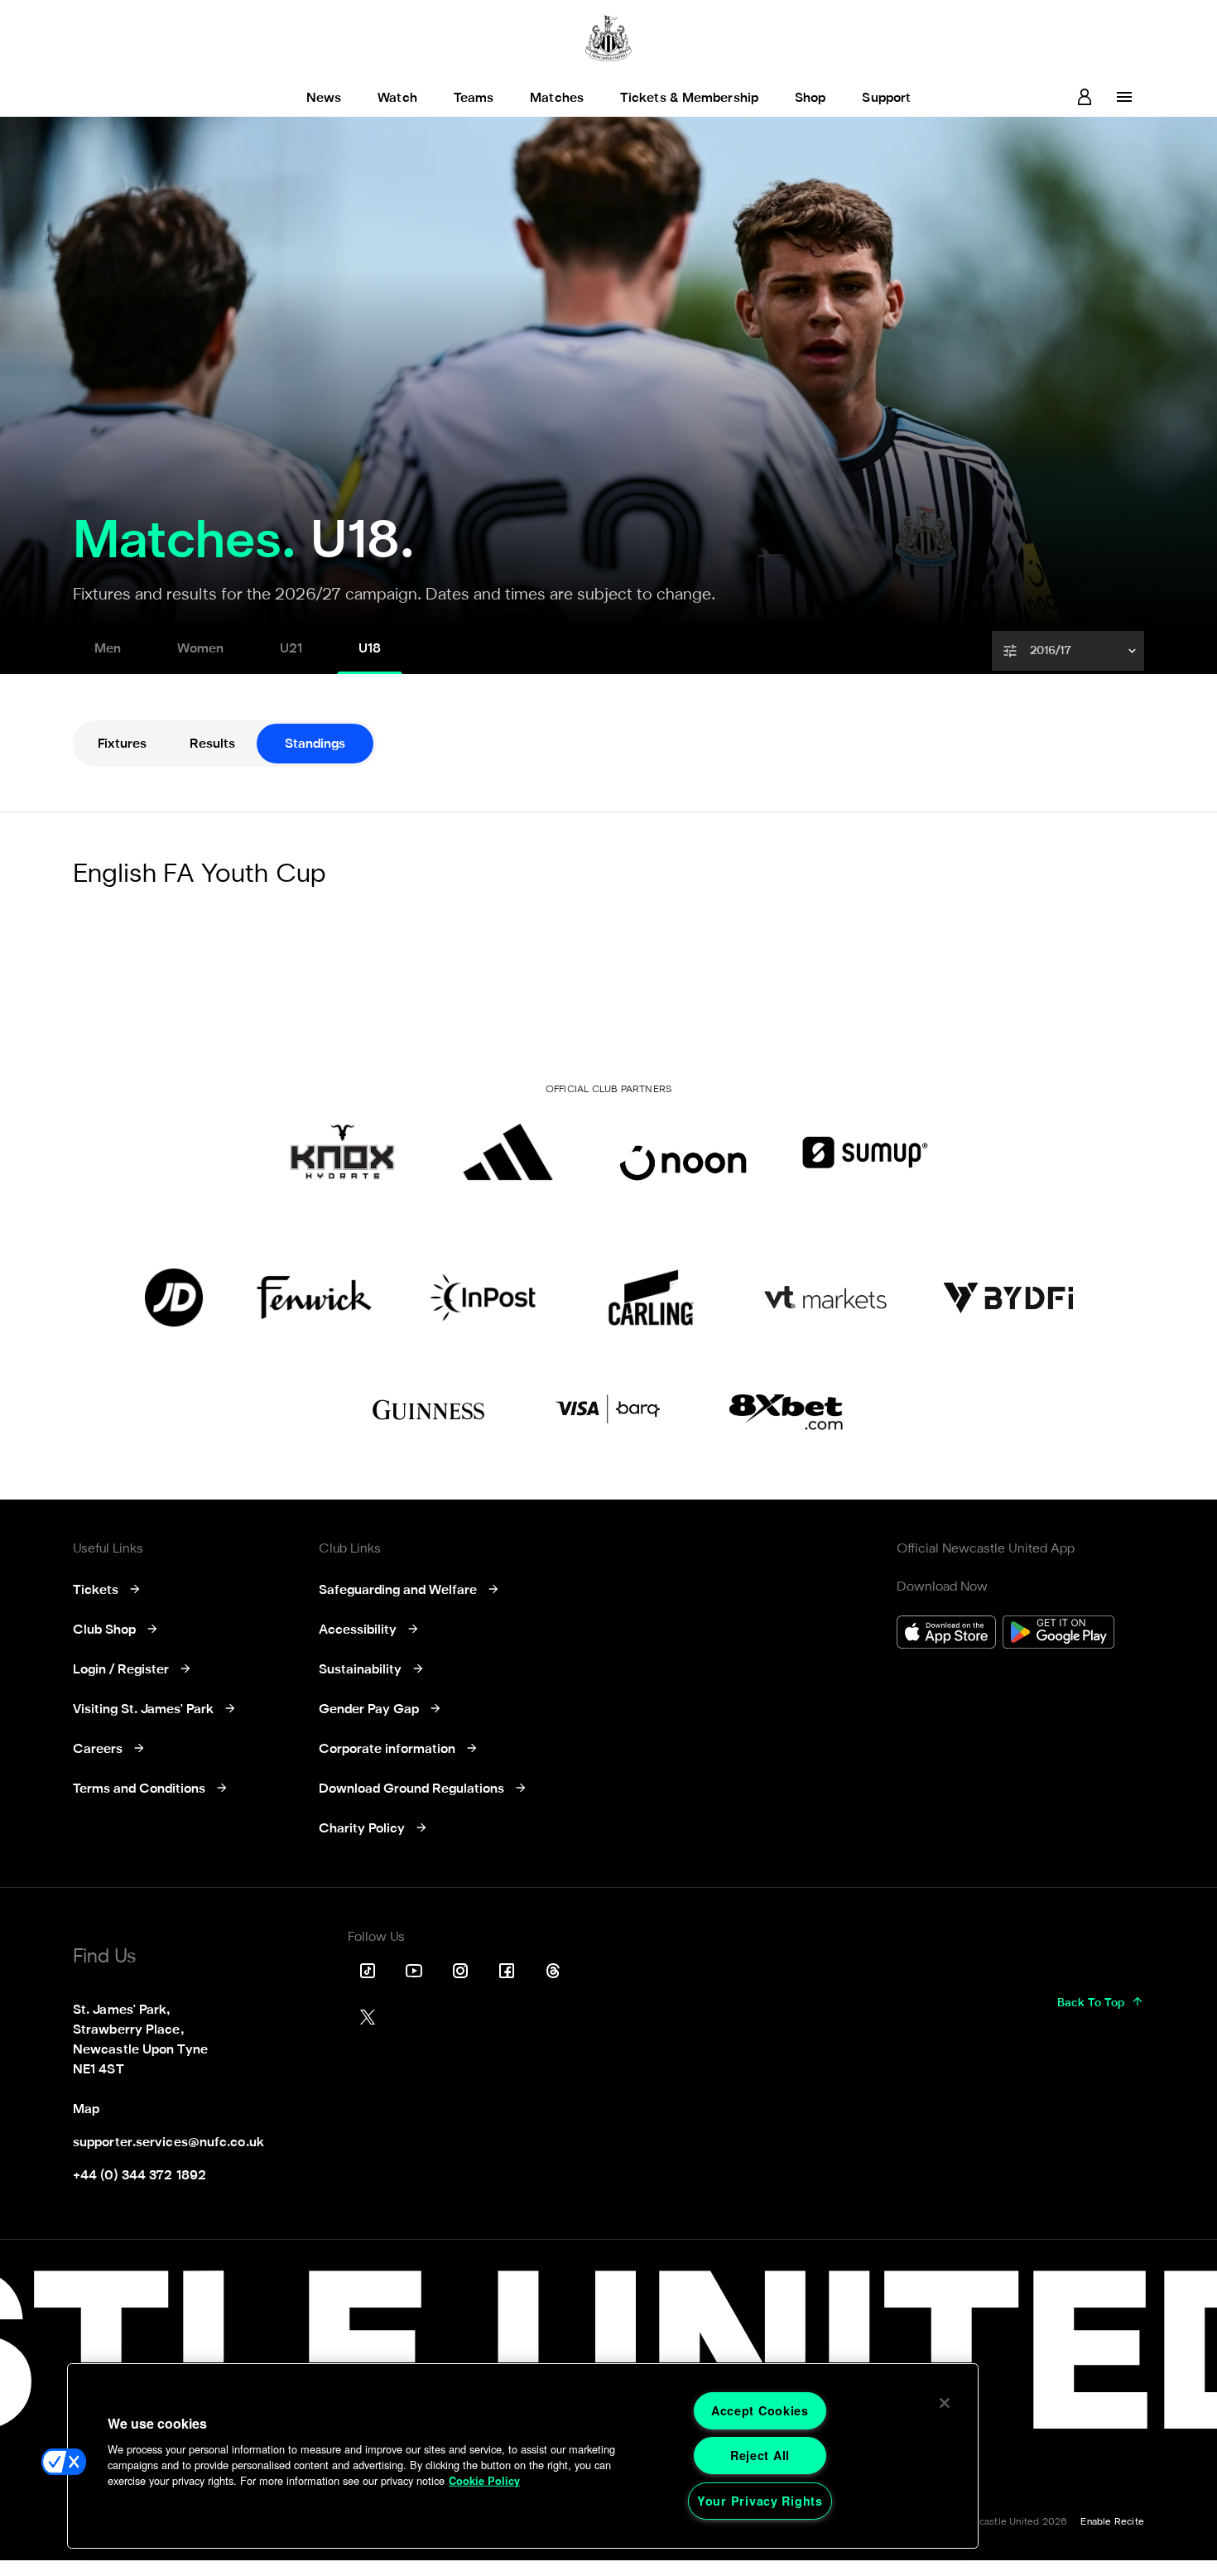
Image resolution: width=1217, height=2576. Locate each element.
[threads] (553, 1971)
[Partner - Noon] (683, 1152)
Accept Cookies (760, 2410)
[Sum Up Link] (865, 1152)
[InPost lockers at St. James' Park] (482, 1298)
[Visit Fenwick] (314, 1298)
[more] (1124, 97)
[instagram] (460, 1971)
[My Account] (1085, 97)
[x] (368, 2017)
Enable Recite (1112, 2522)
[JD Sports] (174, 1298)
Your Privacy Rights (760, 2501)
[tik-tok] (368, 1971)
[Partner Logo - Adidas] (508, 1152)
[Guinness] (430, 1410)
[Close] (945, 2403)
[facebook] (507, 1971)
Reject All (760, 2455)
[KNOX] (342, 1152)
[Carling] (651, 1298)
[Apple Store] (946, 1634)
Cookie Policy (484, 2481)
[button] (1070, 651)
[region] (523, 2456)
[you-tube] (414, 1971)
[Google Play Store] (1058, 1634)
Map (86, 2110)
